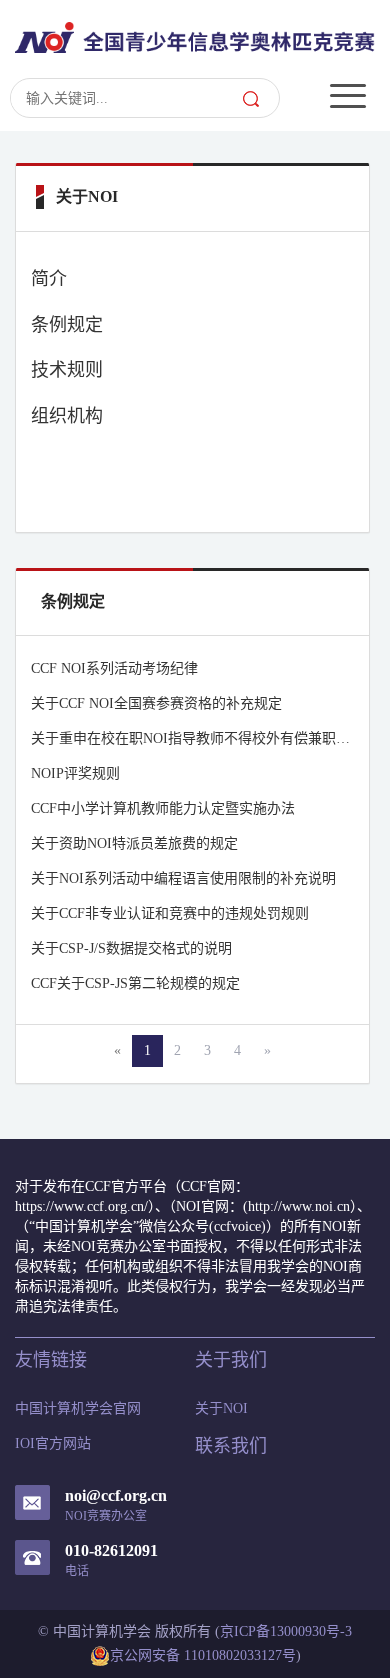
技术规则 (67, 370)
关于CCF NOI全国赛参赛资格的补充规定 (156, 703)
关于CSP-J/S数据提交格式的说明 (131, 948)
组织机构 (67, 416)
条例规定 (67, 325)
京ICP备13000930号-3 (286, 1631)
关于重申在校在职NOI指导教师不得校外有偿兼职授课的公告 (192, 738)
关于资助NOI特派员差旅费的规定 (134, 843)
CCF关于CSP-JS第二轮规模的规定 (135, 983)
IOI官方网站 (53, 1443)
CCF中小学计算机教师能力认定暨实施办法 (163, 808)
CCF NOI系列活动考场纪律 (114, 668)
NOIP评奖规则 (75, 773)
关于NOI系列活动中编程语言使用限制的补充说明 (183, 878)
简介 (49, 279)
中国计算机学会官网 (78, 1408)
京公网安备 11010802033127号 (203, 1655)
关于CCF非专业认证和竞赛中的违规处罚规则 (170, 913)
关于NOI (221, 1408)
